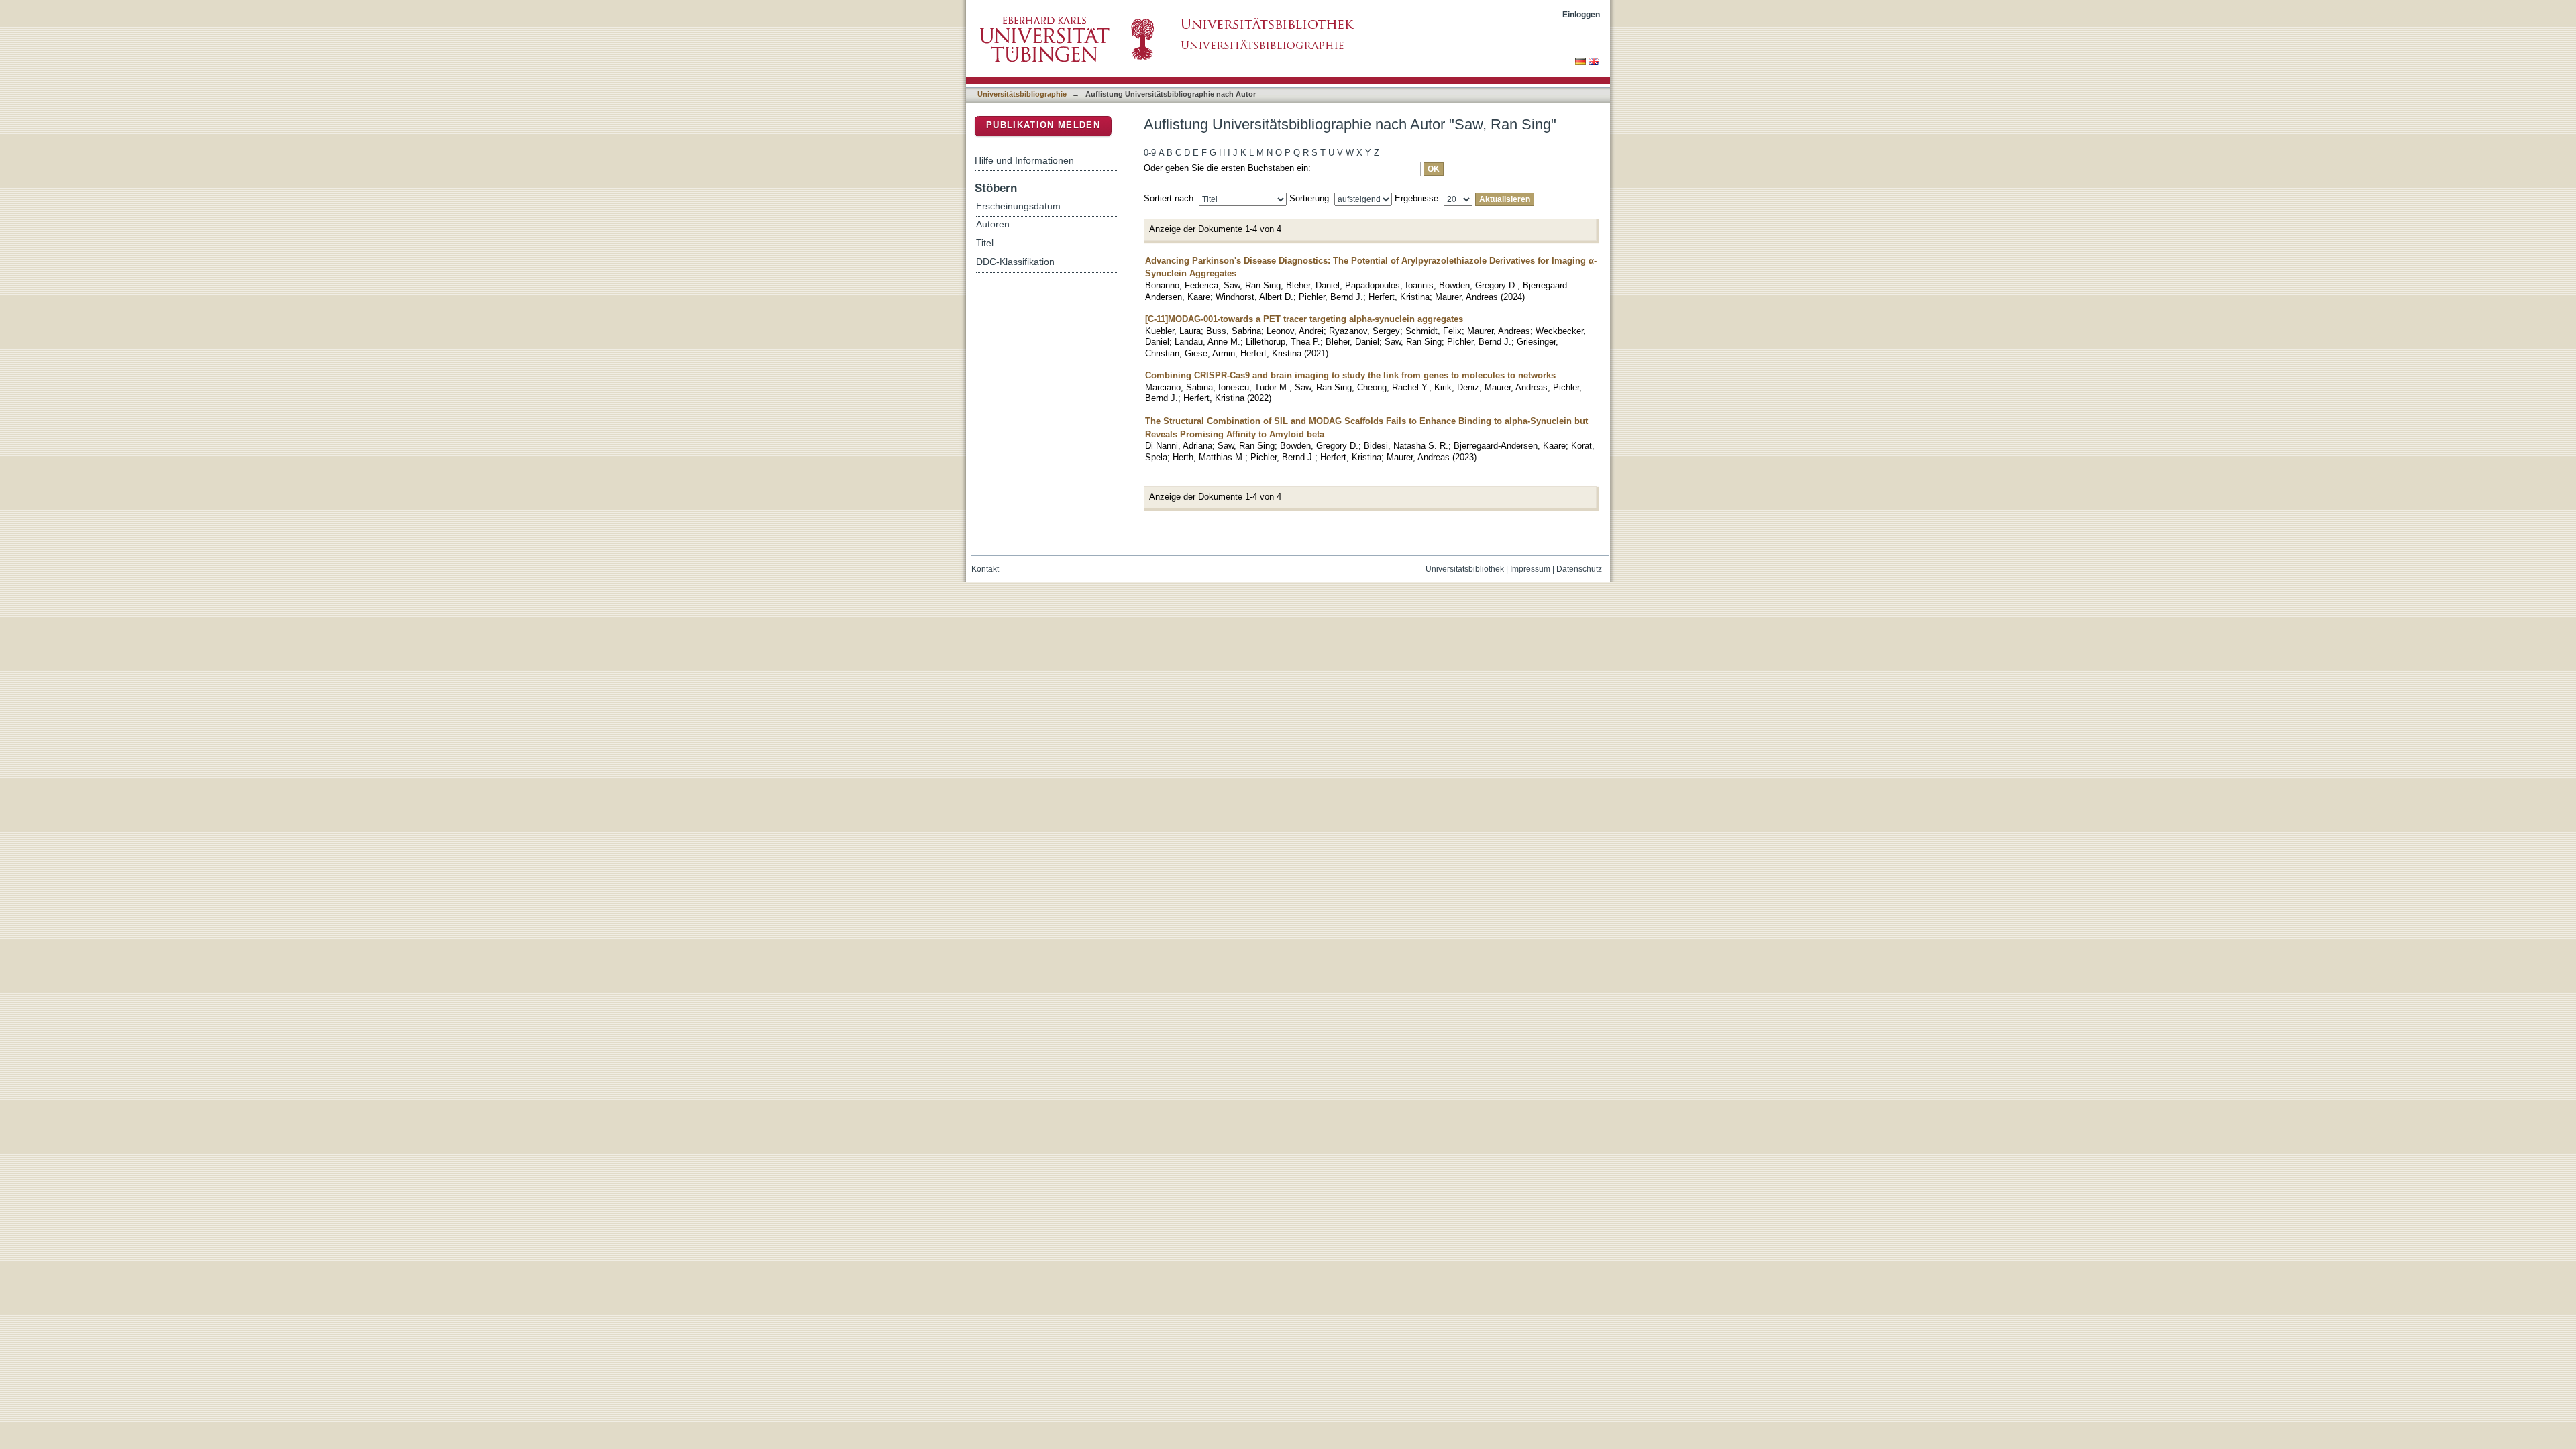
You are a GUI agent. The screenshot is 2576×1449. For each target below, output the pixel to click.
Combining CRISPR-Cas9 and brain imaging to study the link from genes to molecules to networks (1350, 375)
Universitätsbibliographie (1022, 94)
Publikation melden (1043, 125)
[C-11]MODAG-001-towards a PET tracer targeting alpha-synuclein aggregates (1304, 319)
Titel (985, 243)
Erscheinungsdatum (1018, 206)
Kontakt (985, 569)
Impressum (1530, 569)
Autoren (993, 224)
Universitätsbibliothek (1465, 569)
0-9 (1150, 153)
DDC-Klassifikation (1015, 262)
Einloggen (1581, 14)
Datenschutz (1579, 569)
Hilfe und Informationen (1024, 160)
